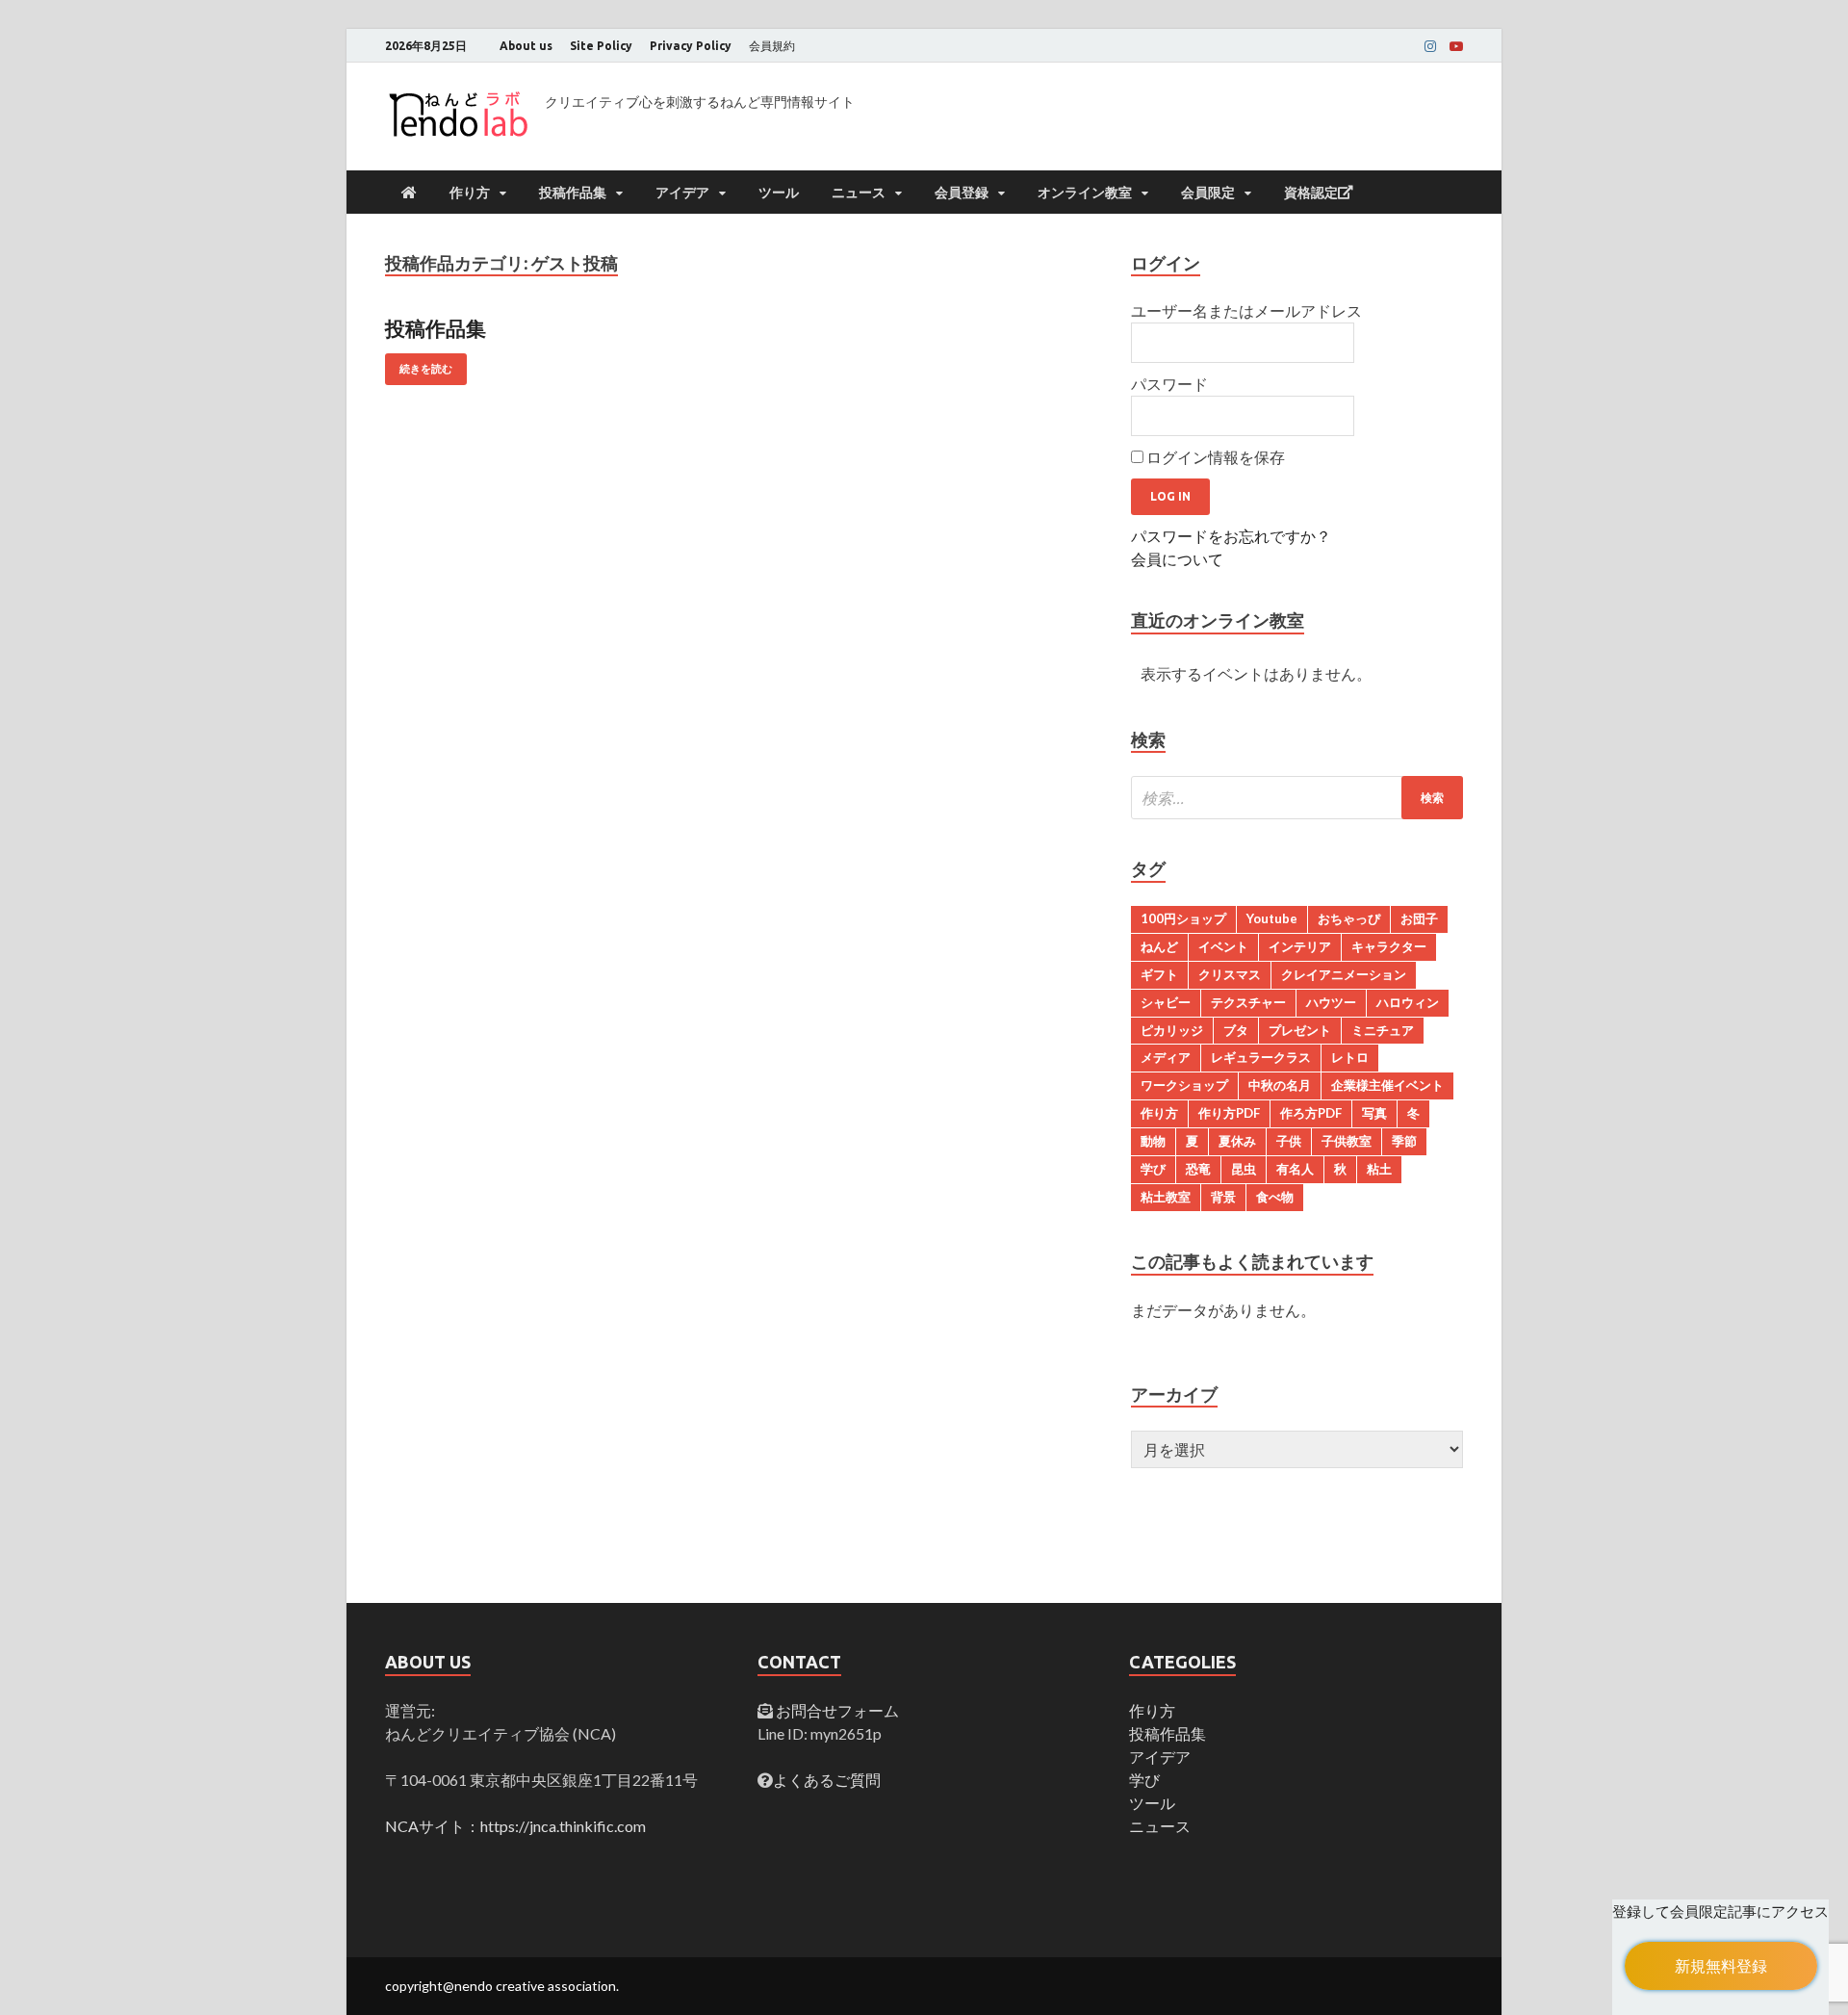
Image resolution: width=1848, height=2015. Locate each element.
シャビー (1166, 1002)
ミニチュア (1383, 1030)
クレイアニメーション (1344, 974)
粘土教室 (1166, 1197)
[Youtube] (1456, 46)
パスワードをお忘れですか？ (1231, 536)
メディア (1166, 1057)
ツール (779, 193)
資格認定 (1311, 193)
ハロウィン (1408, 1002)
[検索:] (1297, 798)
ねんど (1159, 946)
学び (1153, 1169)
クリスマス (1230, 974)
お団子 (1419, 918)
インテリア (1300, 946)
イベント (1223, 946)
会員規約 (772, 46)
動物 (1153, 1141)
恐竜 (1198, 1169)
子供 (1289, 1141)
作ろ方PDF (1311, 1113)
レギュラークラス (1261, 1057)
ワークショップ (1184, 1085)
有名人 (1295, 1169)
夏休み (1237, 1141)
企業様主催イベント (1387, 1085)
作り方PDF (1229, 1113)
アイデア (682, 193)
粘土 (1379, 1169)
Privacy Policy (691, 46)
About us (526, 46)
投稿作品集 (573, 193)
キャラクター (1389, 946)
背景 (1223, 1197)
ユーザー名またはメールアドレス (1246, 310)
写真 (1374, 1113)
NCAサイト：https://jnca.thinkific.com (515, 1826)
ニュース (859, 193)
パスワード (1169, 384)
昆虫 (1244, 1169)
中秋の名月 (1280, 1085)
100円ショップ (1183, 918)
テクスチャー (1248, 1002)
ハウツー (1331, 1002)
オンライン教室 (1085, 193)
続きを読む (426, 369)
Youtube (1272, 918)
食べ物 (1275, 1197)
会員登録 (962, 193)
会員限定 (1208, 193)
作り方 (470, 193)
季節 (1404, 1141)
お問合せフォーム (836, 1710)
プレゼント (1300, 1030)
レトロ (1350, 1057)
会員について (1177, 559)
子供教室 (1347, 1141)
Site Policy (601, 46)
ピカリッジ (1172, 1030)
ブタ (1236, 1030)
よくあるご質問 (827, 1780)
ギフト (1159, 974)
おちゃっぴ (1349, 918)
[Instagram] (1430, 46)
